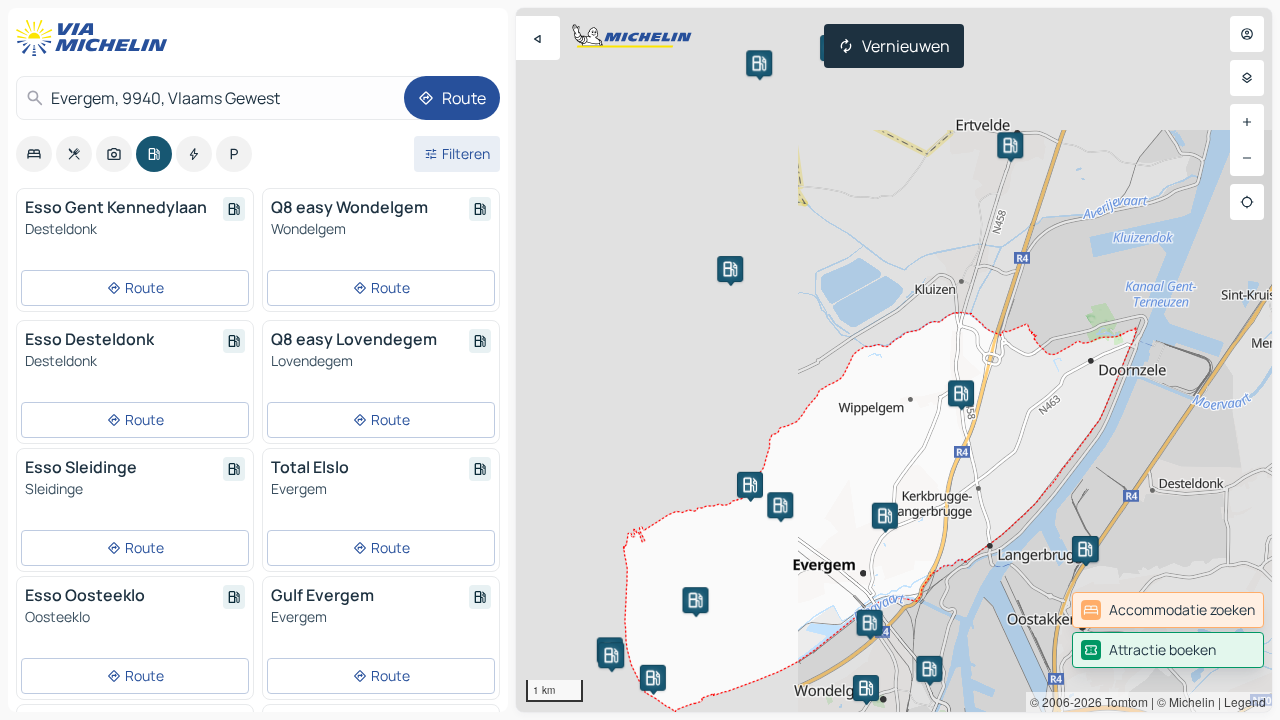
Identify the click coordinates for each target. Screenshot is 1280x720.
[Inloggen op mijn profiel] (1247, 34)
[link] (1168, 610)
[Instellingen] (1247, 78)
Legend (1245, 701)
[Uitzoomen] (1247, 158)
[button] (866, 688)
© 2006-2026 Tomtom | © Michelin (1122, 701)
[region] (894, 360)
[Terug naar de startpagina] (96, 38)
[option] (34, 154)
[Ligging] (1247, 202)
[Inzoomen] (1247, 122)
